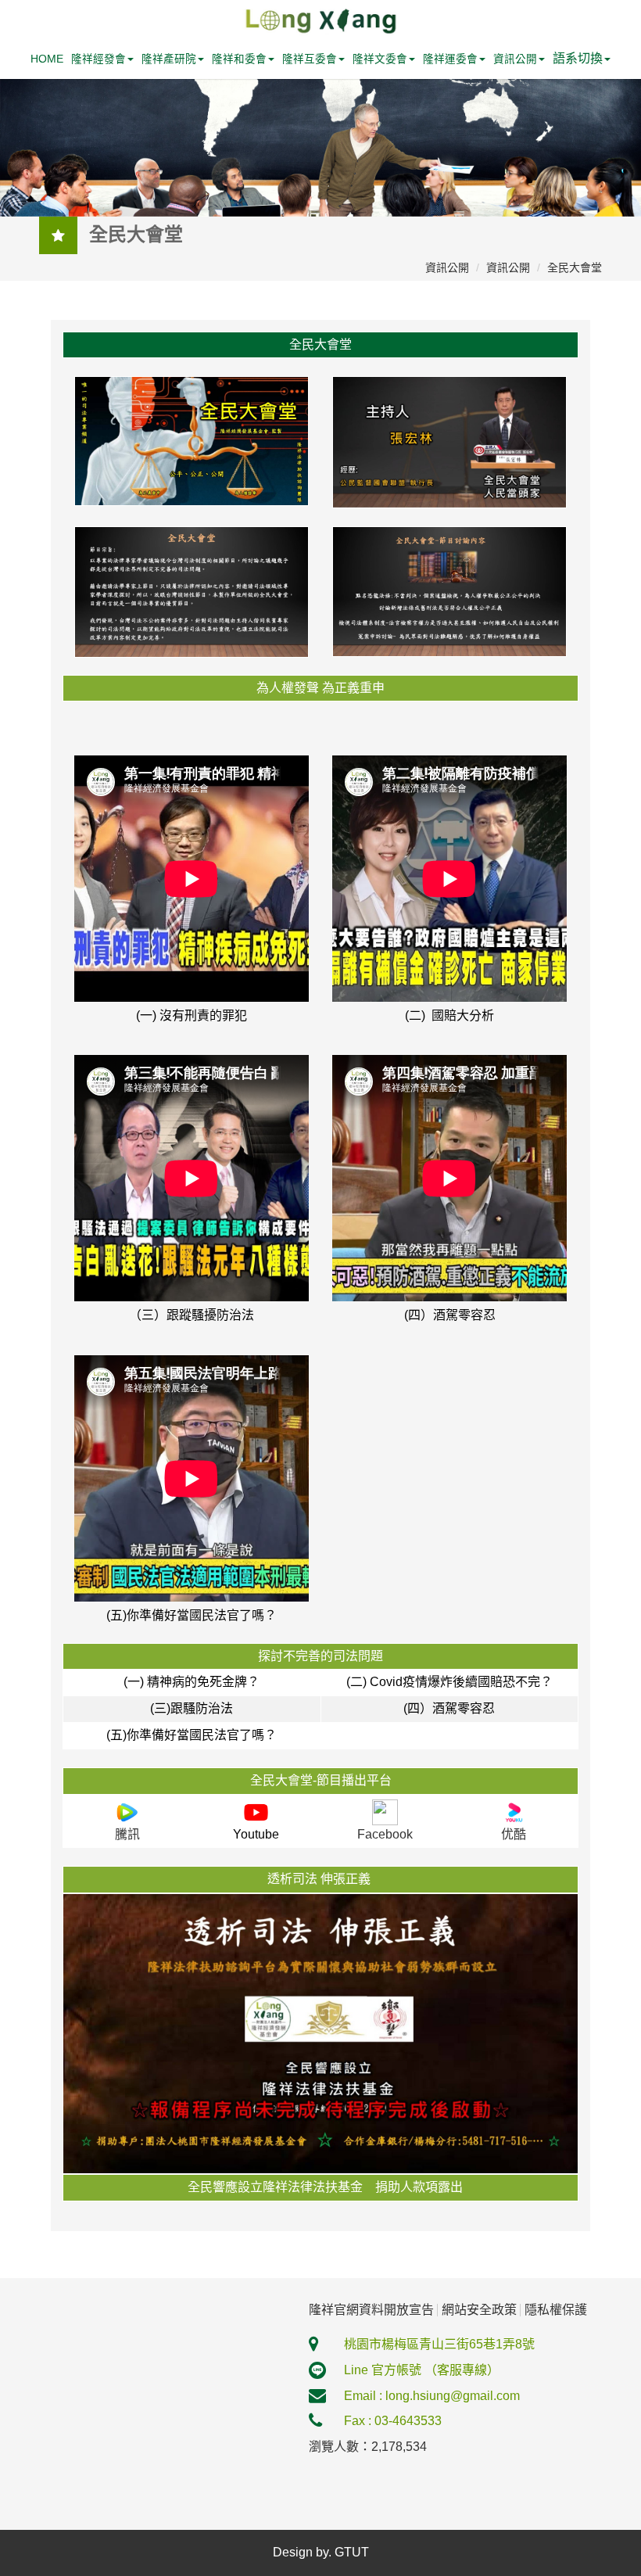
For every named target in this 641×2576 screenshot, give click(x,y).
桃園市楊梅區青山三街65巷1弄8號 (439, 2344)
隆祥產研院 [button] (169, 59)
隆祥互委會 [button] (310, 59)
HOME (47, 59)
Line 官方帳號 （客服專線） (422, 2370)
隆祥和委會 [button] (239, 59)
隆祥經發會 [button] (98, 59)
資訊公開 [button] (515, 59)
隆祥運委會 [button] (450, 59)
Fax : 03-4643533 (393, 2421)
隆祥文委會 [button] (380, 59)
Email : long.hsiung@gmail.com (432, 2396)
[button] (582, 59)
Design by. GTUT (321, 2552)
